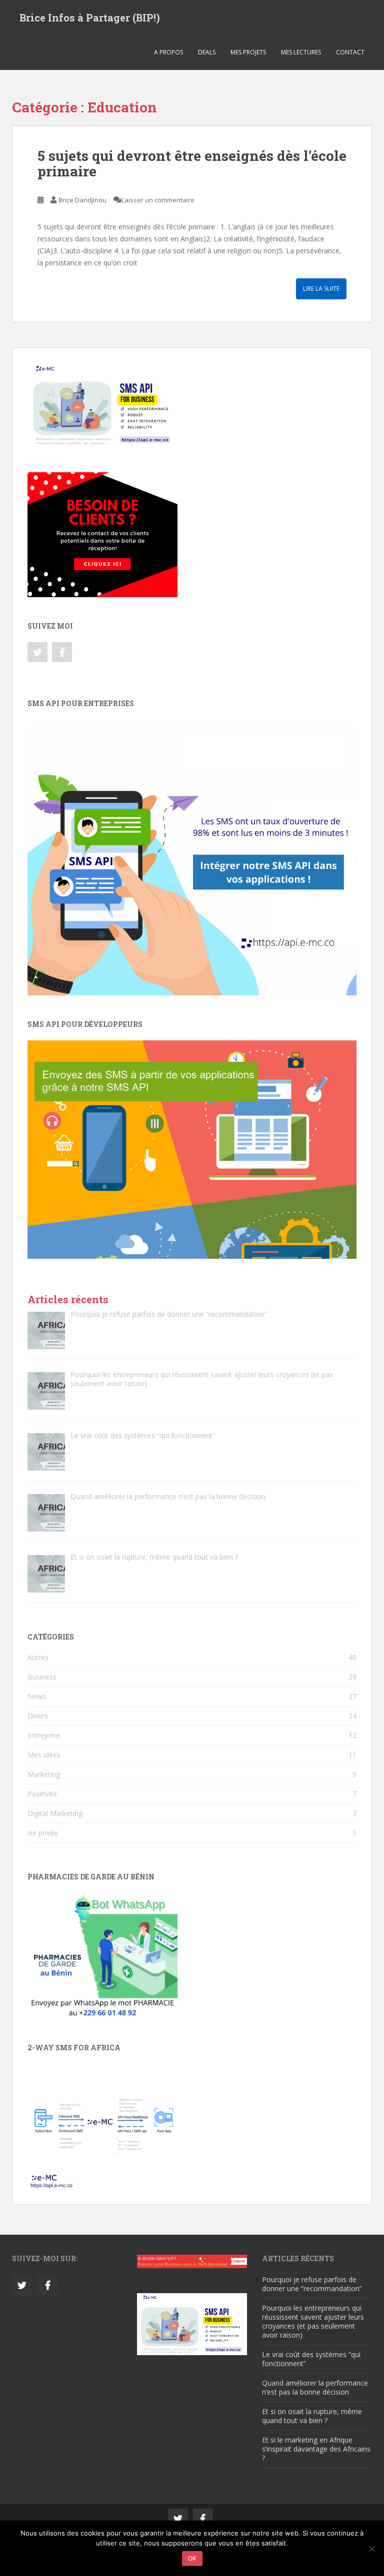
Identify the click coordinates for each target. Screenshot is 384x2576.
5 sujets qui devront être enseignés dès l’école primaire (192, 163)
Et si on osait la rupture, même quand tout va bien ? (312, 2416)
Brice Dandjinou (82, 200)
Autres (38, 1657)
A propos (168, 52)
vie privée (43, 1833)
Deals (207, 52)
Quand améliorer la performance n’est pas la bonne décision (315, 2387)
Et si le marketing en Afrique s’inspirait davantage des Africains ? (316, 2449)
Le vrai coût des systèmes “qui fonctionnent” (311, 2359)
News (37, 1696)
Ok (192, 2558)
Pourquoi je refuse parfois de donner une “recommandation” (312, 2284)
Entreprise (44, 1735)
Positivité (42, 1794)
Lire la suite (321, 289)
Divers (38, 1716)
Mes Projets (248, 52)
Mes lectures (301, 52)
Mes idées (44, 1755)
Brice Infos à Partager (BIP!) (90, 17)
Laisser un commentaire (158, 200)
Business (42, 1677)
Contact (350, 52)
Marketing (44, 1774)
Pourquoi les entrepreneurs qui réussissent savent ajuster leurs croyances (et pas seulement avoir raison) (313, 2321)
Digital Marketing (55, 1813)
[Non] (371, 2549)
